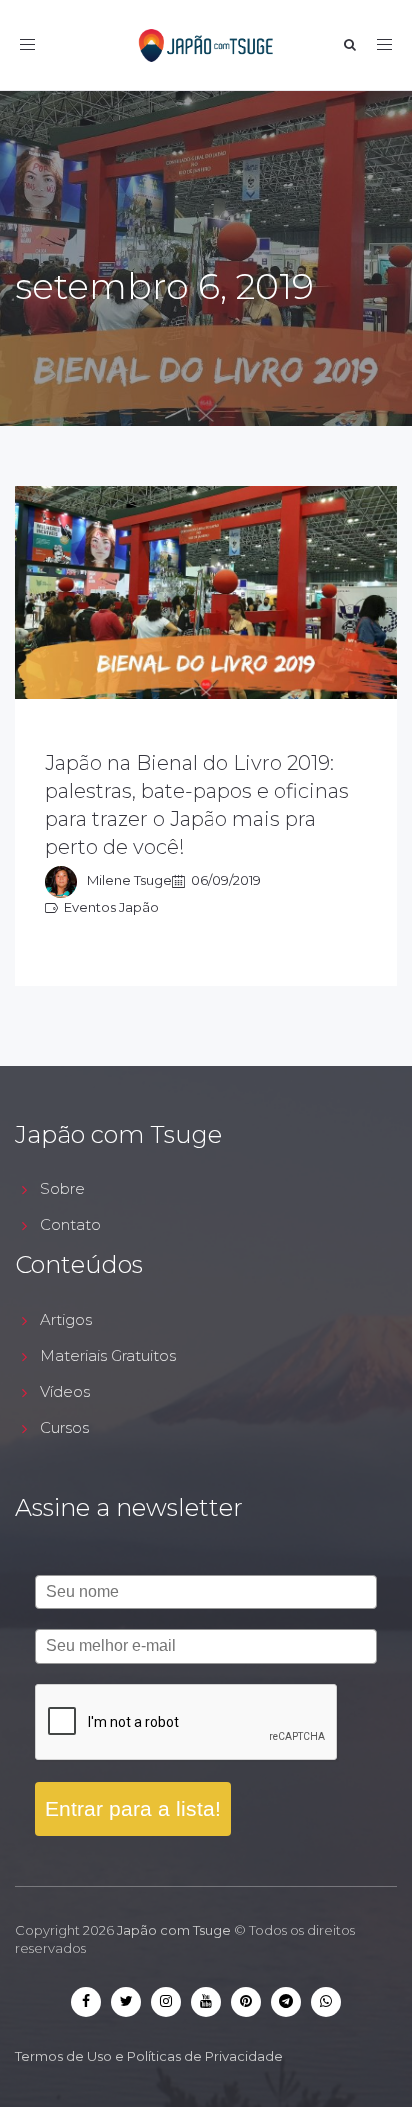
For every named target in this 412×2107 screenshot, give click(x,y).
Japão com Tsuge (174, 1930)
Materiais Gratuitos (108, 1355)
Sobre (62, 1188)
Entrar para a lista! (133, 1808)
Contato (70, 1224)
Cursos (64, 1427)
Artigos (66, 1319)
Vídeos (65, 1391)
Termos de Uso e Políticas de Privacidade (149, 2056)
